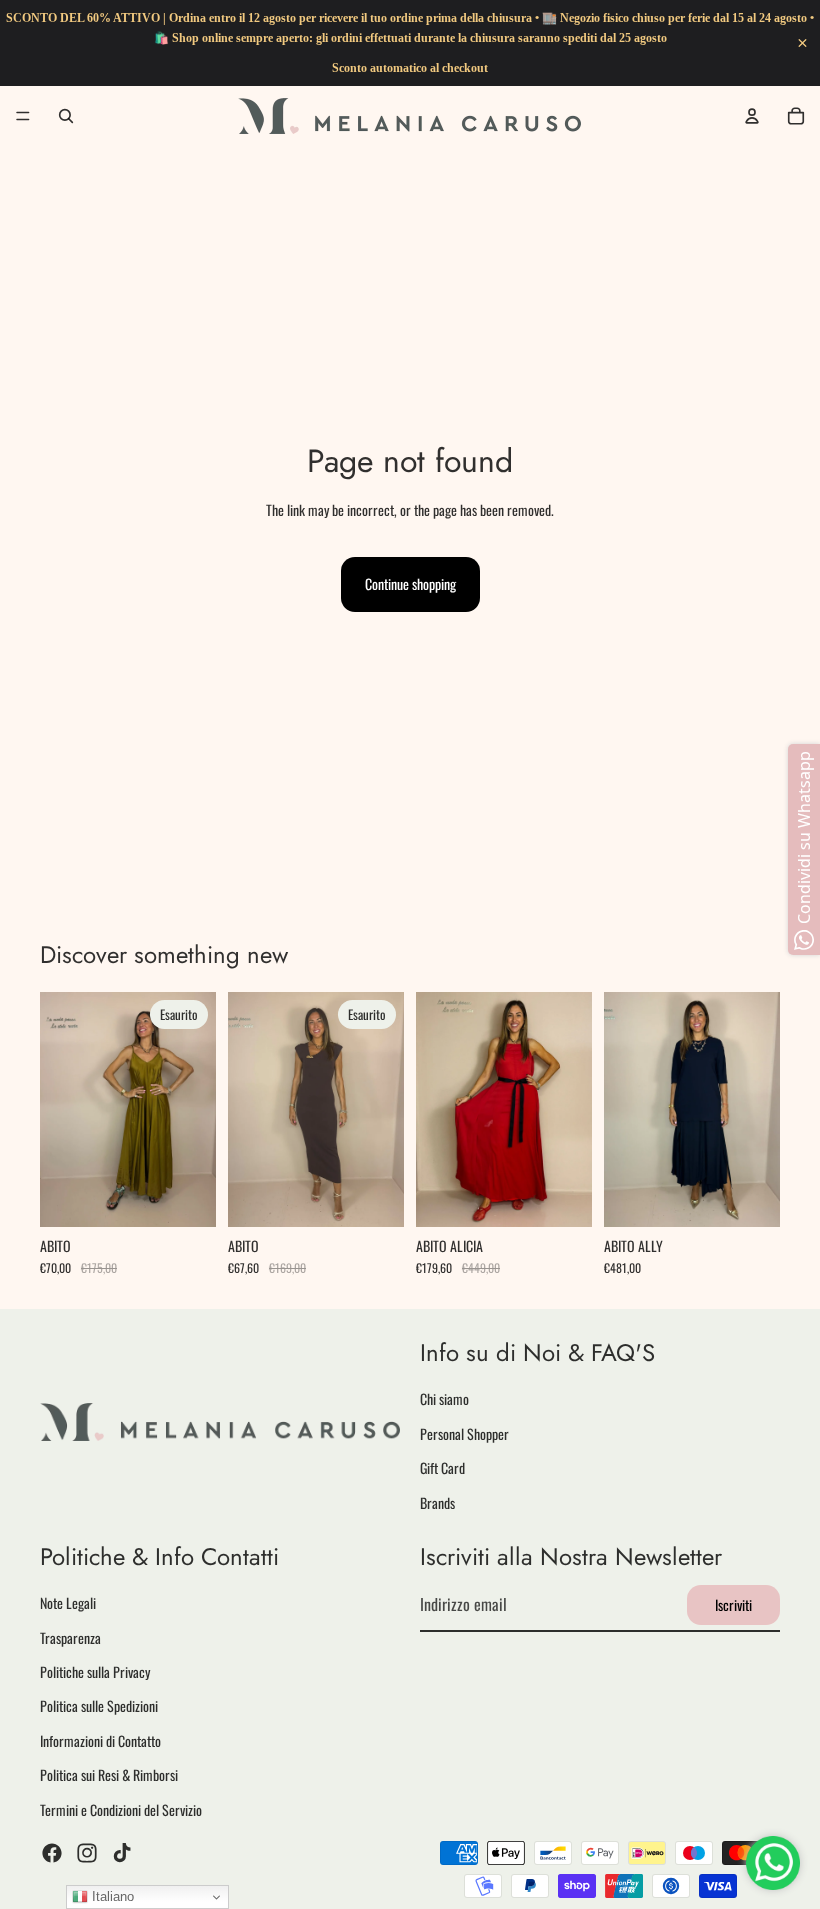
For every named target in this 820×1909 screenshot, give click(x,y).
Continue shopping (410, 583)
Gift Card (442, 1468)
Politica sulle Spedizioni (99, 1706)
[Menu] (23, 116)
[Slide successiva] (194, 1110)
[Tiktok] (122, 1853)
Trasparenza (70, 1637)
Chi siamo (444, 1399)
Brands (437, 1502)
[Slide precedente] (62, 1110)
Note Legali (68, 1603)
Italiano (111, 1896)
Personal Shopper (464, 1433)
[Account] (752, 116)
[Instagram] (87, 1853)
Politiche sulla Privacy (95, 1672)
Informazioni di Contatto (100, 1740)
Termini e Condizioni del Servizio (121, 1809)
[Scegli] (561, 1196)
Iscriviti (733, 1604)
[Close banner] (802, 43)
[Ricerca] (66, 116)
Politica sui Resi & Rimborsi (109, 1775)
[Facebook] (52, 1853)
